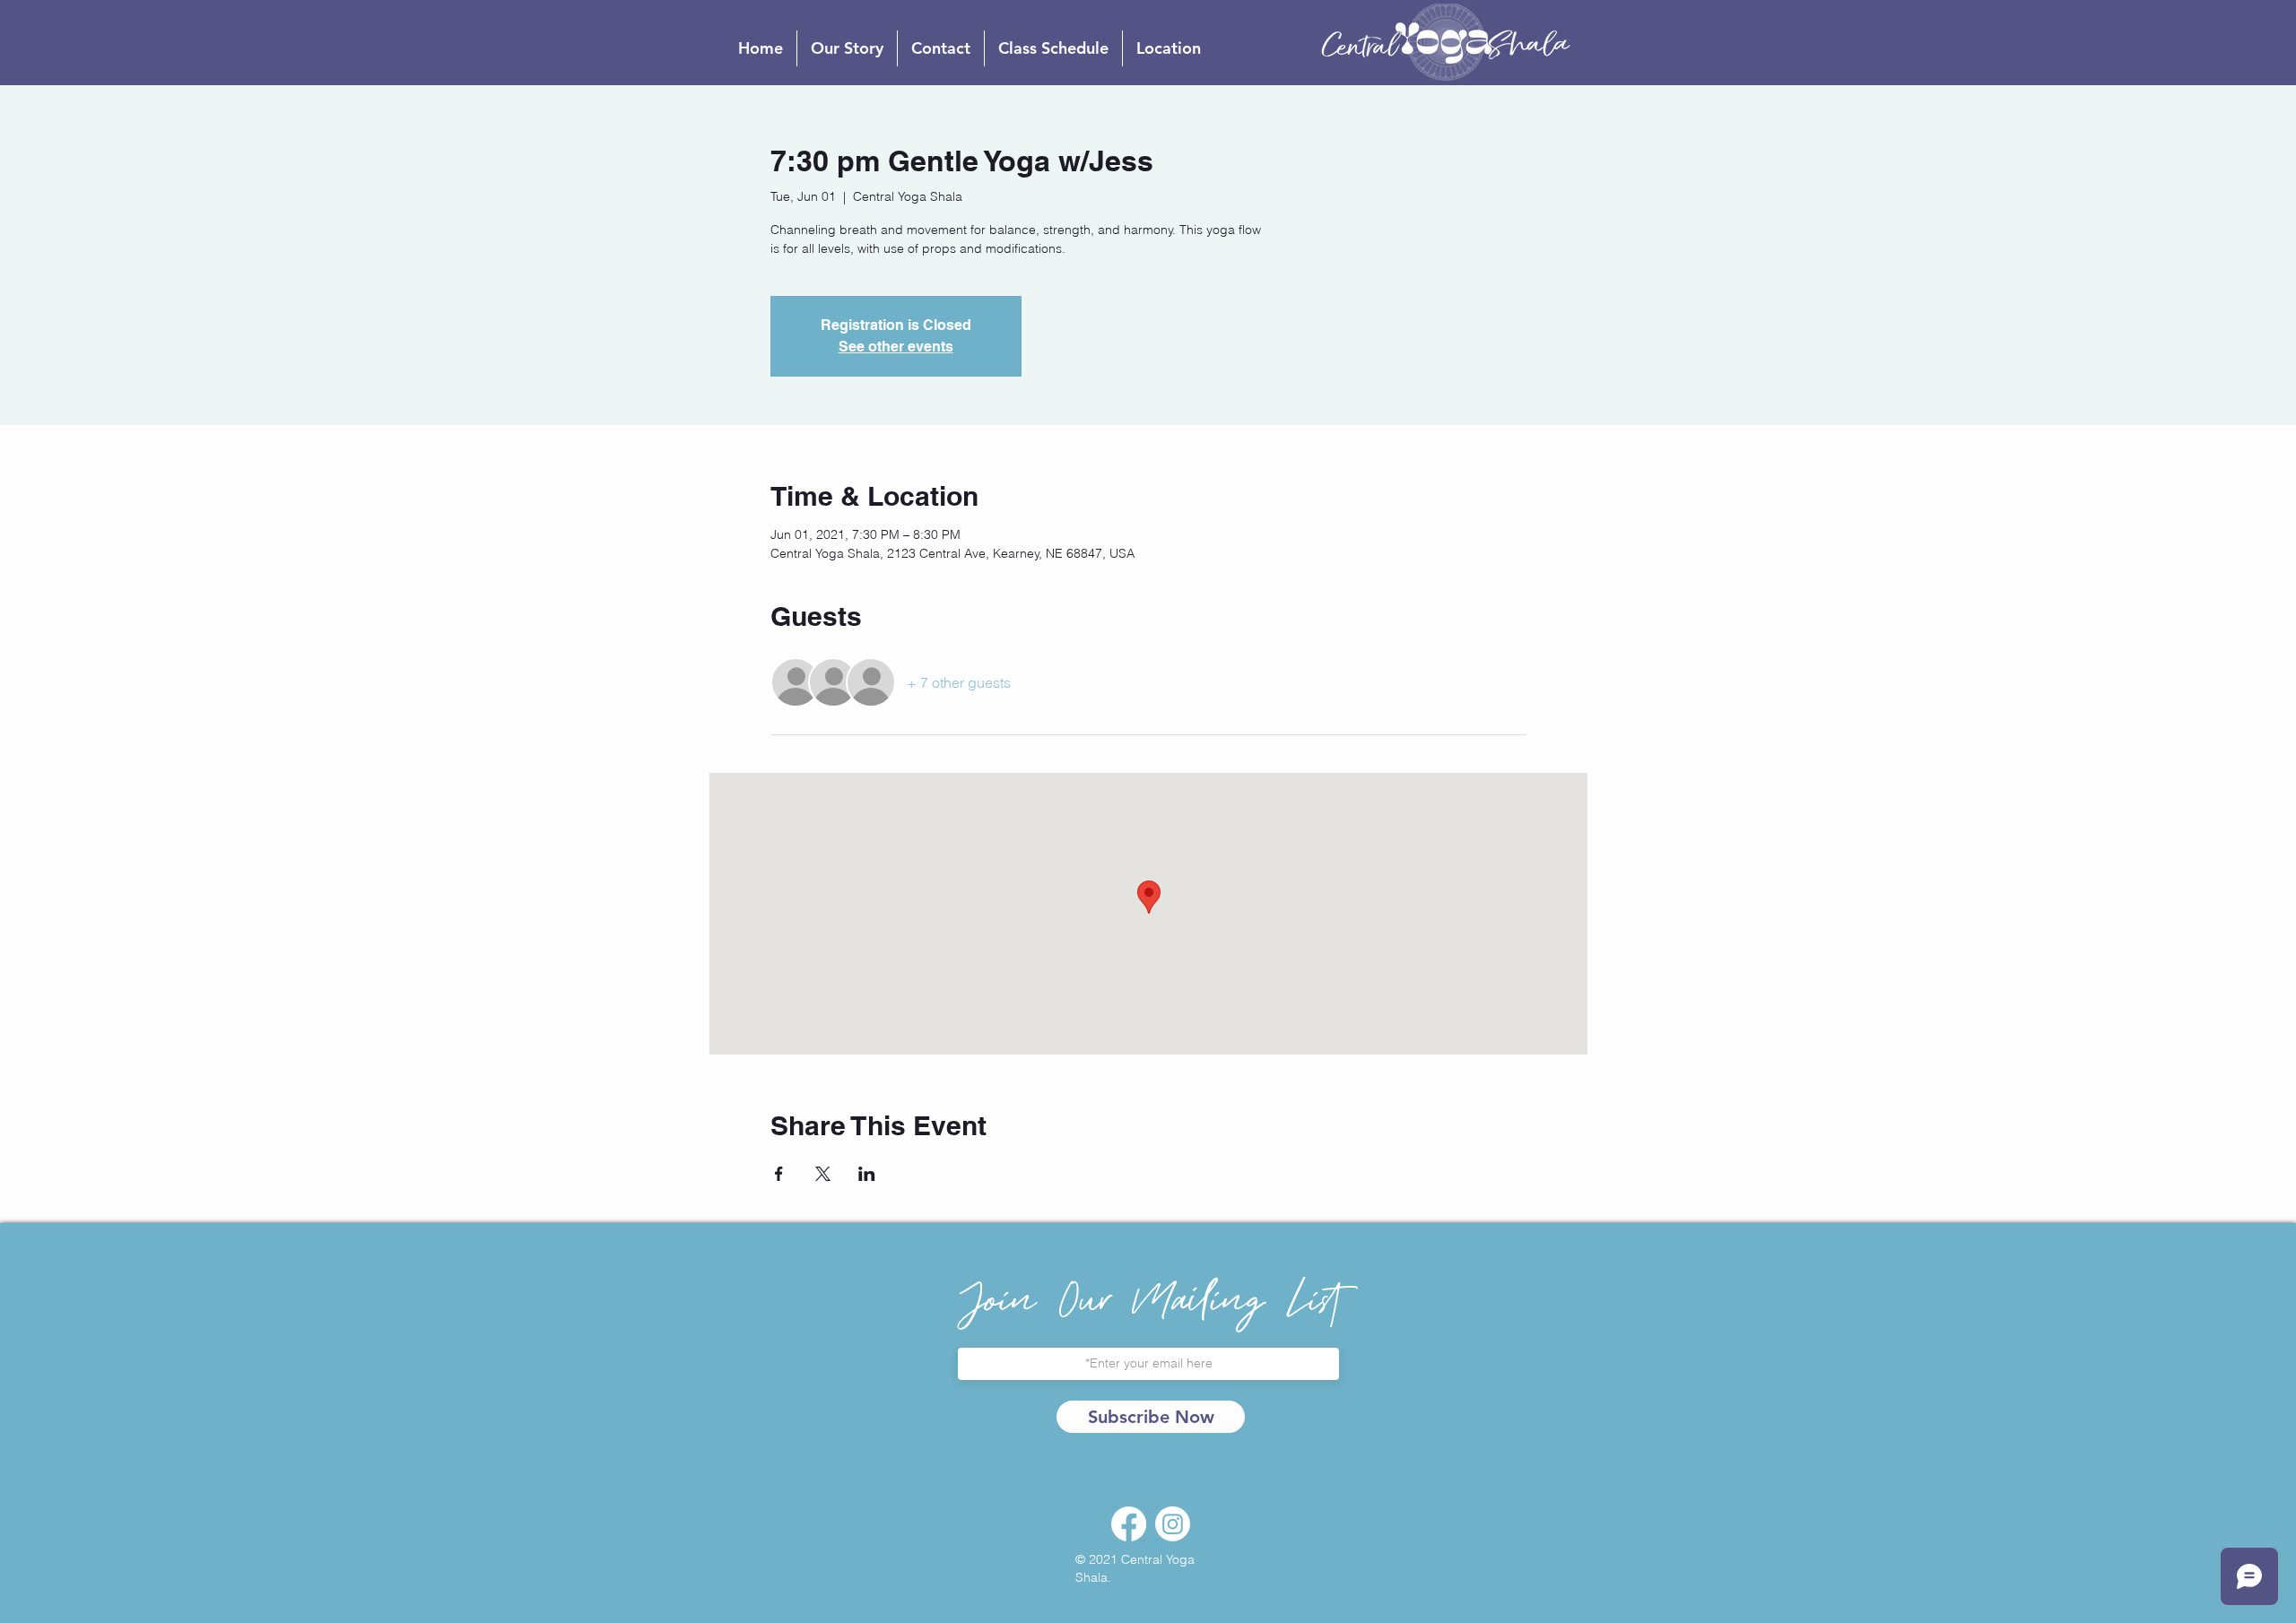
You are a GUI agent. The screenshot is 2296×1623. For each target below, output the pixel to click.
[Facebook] (1129, 1524)
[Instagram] (1173, 1524)
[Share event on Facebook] (779, 1174)
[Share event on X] (823, 1174)
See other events (896, 347)
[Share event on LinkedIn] (867, 1174)
